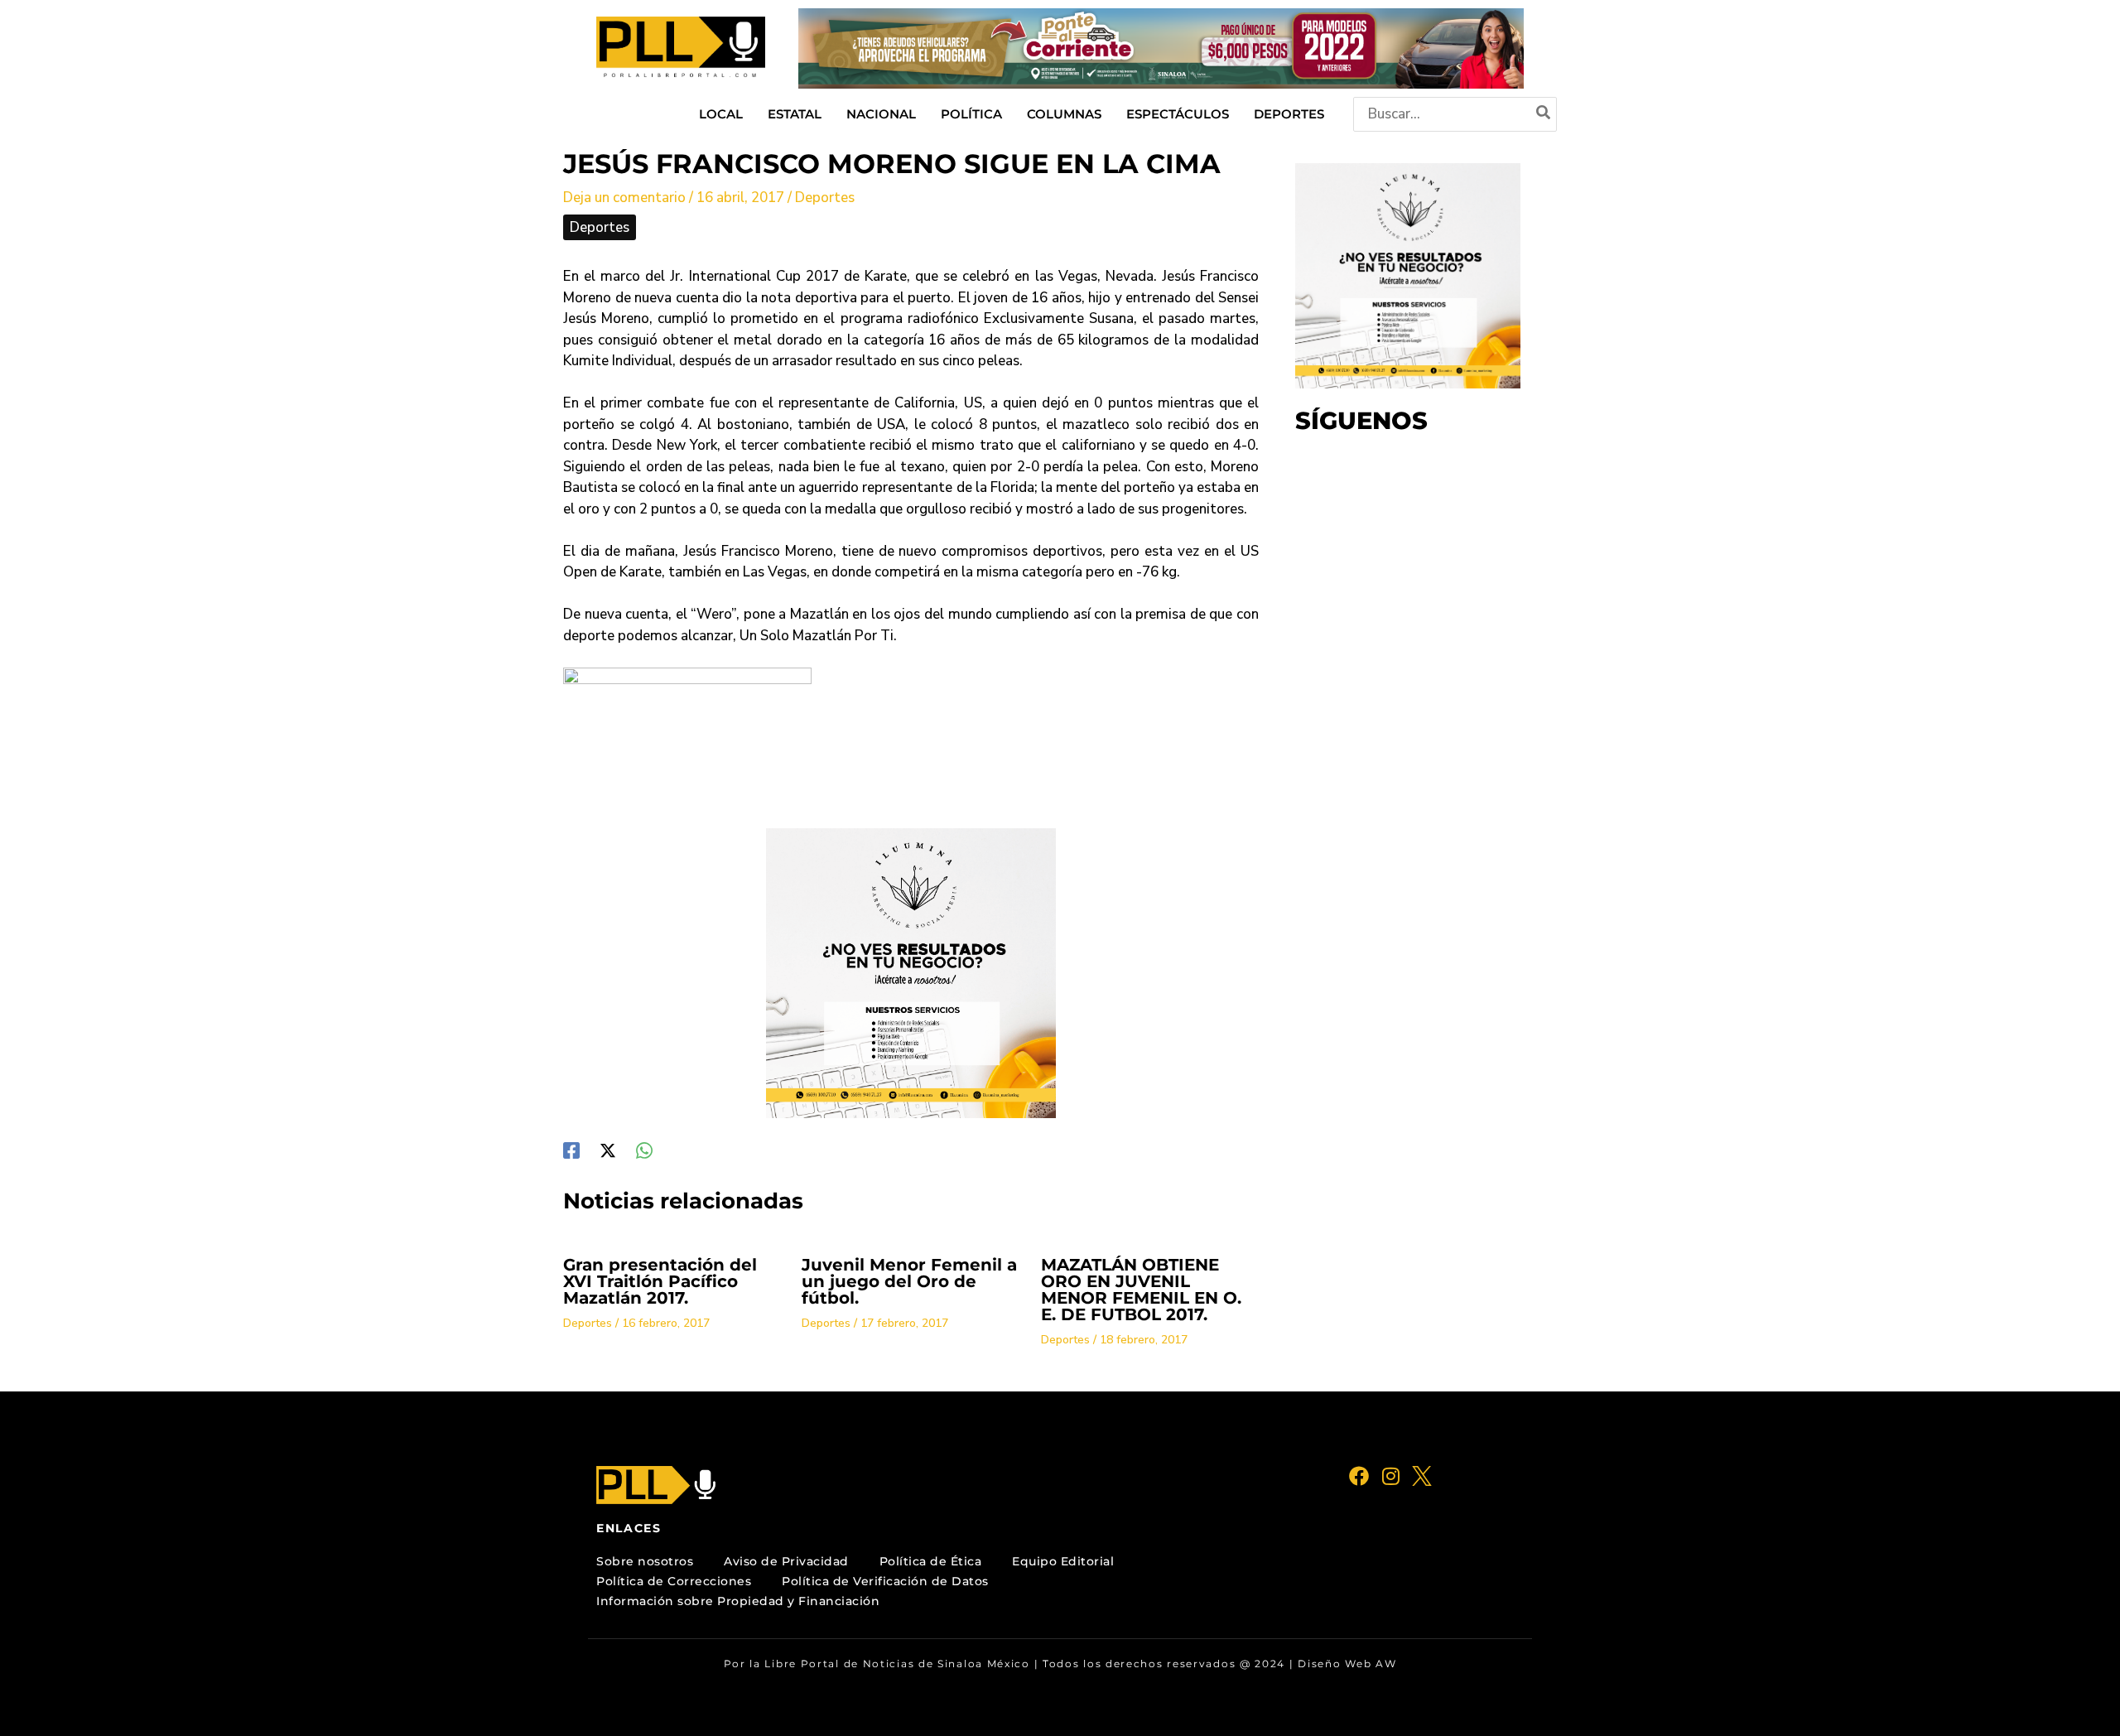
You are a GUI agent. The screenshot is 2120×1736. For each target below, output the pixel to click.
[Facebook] (571, 1149)
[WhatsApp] (644, 1149)
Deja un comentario (624, 198)
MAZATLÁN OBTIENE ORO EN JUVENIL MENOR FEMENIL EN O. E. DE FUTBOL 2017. (1141, 1290)
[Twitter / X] (608, 1149)
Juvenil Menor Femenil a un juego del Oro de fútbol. (909, 1281)
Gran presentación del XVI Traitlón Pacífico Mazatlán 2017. (660, 1281)
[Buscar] (1544, 114)
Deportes (825, 198)
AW (1386, 1664)
